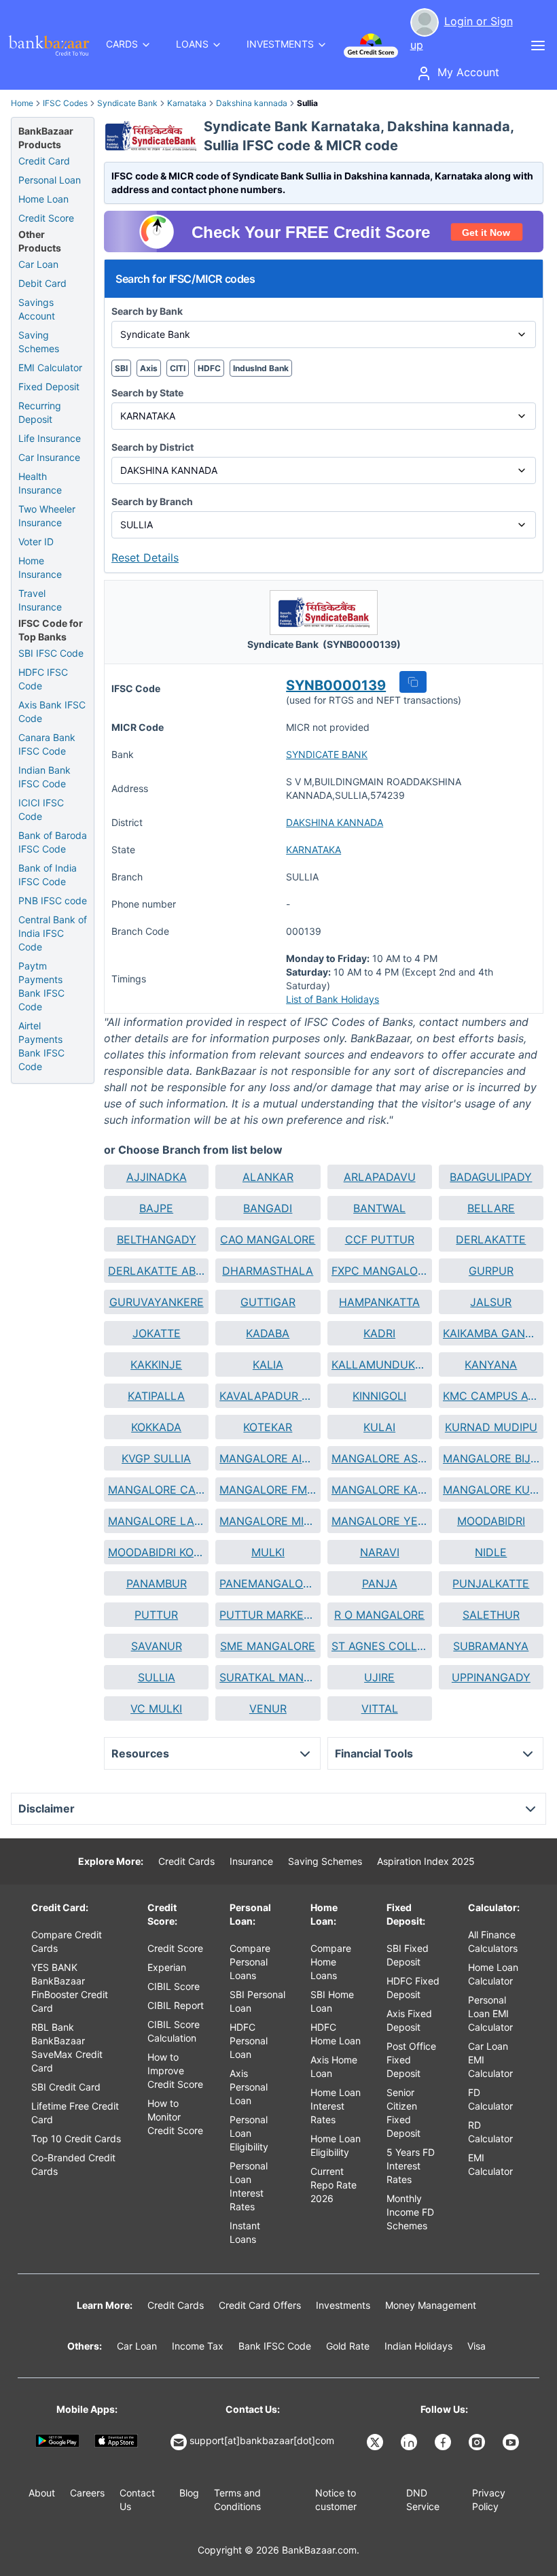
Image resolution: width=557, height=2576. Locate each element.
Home (22, 103)
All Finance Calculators (493, 1941)
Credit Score (46, 218)
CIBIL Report (176, 2005)
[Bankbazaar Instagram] (478, 2442)
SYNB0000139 (336, 685)
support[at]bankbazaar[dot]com (262, 2440)
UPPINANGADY (491, 1677)
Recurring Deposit (40, 412)
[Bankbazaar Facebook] (444, 2442)
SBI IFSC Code (51, 653)
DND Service (423, 2500)
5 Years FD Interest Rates (411, 2166)
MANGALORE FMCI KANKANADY (268, 1490)
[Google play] (57, 2440)
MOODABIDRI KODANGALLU (156, 1552)
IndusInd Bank (261, 368)
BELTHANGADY (157, 1239)
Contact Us (137, 2500)
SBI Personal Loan (257, 2001)
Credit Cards (186, 1861)
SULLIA (157, 1677)
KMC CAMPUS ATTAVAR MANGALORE (491, 1396)
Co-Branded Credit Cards (73, 2164)
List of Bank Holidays (333, 999)
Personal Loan (50, 180)
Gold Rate (348, 2346)
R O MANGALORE (379, 1615)
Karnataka (187, 103)
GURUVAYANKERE (157, 1302)
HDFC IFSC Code (43, 679)
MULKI (268, 1552)
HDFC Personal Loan (249, 2041)
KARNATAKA (313, 849)
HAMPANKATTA (379, 1302)
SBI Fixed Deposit (408, 1955)
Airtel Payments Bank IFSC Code (41, 1046)
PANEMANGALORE (268, 1583)
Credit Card (44, 161)
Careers (87, 2493)
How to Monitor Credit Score (175, 2117)
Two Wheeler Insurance (47, 516)
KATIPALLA (156, 1396)
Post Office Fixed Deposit (411, 2060)
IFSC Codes (65, 103)
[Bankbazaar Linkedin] (410, 2442)
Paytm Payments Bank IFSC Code (41, 986)
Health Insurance (40, 483)
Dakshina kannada (252, 103)
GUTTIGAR (268, 1302)
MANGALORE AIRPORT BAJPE (268, 1458)
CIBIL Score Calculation (174, 2031)
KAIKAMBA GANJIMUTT (491, 1333)
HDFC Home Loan (336, 2034)
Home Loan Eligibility (336, 2145)
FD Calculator (490, 2099)
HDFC (209, 368)
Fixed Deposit (49, 387)
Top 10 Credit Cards (76, 2139)
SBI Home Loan (332, 2001)
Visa (477, 2346)
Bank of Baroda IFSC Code (53, 842)
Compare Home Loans (331, 1962)
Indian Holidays (418, 2346)
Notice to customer (336, 2500)
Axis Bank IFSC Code (52, 711)
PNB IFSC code (53, 900)
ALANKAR (268, 1177)
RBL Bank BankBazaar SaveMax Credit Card (67, 2047)
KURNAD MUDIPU (491, 1427)
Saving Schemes (39, 342)
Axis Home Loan (334, 2066)
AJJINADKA (157, 1177)
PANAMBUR (157, 1583)
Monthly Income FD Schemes (410, 2212)
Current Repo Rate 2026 (334, 2185)
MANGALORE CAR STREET (156, 1490)
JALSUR (491, 1302)
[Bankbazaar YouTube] (512, 2442)
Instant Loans (245, 2232)
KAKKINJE (156, 1364)
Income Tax (198, 2346)
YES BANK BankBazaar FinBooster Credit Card (70, 1988)
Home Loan (43, 199)
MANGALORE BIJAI (491, 1458)
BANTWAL (379, 1208)
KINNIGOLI (379, 1396)
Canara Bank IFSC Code (47, 744)
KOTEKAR (268, 1427)
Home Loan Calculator (493, 1974)
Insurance (251, 1861)
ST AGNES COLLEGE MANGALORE (380, 1646)
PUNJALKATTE (491, 1583)
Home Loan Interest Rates (336, 2106)
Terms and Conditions (237, 2500)
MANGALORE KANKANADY (380, 1490)
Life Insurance (50, 438)
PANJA (380, 1583)
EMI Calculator (50, 367)
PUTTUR (156, 1615)
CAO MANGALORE (268, 1239)
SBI (121, 368)
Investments (343, 2305)
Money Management (431, 2305)
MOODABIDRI (491, 1521)
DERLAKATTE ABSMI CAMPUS (156, 1271)
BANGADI (268, 1208)
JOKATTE (157, 1333)
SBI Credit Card (66, 2087)
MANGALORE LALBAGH (156, 1521)
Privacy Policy (489, 2500)
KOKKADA (156, 1427)
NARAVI (380, 1552)
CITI (178, 368)
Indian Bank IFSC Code (44, 777)
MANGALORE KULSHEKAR (491, 1490)
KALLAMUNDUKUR (380, 1364)
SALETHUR (491, 1615)
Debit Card (42, 283)
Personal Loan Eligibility (249, 2133)
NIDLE (491, 1552)
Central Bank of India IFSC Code (53, 933)
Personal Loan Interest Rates (249, 2186)
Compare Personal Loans (250, 1962)
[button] (413, 682)
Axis (149, 368)
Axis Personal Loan (249, 2087)
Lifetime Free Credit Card (75, 2113)
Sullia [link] (307, 103)
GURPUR (491, 1271)
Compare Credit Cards (67, 1941)
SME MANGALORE (268, 1646)
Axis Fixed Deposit (409, 2020)
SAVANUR (157, 1646)
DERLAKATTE (491, 1239)
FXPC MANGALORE (380, 1271)
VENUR (268, 1708)
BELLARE (491, 1208)
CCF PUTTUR (380, 1239)
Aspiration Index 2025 (426, 1861)
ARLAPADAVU (380, 1177)
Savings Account (37, 309)
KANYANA (491, 1364)
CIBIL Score (174, 1986)
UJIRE (379, 1677)
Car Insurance (49, 457)
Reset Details (145, 557)
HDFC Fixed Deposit (413, 1988)
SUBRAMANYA (491, 1646)
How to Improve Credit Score (175, 2071)
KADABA (268, 1333)
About (42, 2493)
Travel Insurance (40, 600)
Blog (189, 2493)
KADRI (379, 1333)
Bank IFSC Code (275, 2346)
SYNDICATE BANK (327, 754)
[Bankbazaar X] (376, 2442)
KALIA (268, 1364)
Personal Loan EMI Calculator (490, 2013)
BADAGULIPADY (491, 1177)
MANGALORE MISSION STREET (268, 1521)
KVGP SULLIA (156, 1458)
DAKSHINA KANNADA (335, 822)
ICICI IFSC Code (41, 809)
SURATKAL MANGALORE (268, 1677)
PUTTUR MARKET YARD (268, 1615)
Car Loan (38, 264)
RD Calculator (490, 2132)
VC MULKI (156, 1708)
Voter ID (36, 542)
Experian (167, 1967)
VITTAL (380, 1708)
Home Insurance (40, 567)
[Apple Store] (116, 2440)
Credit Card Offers (260, 2305)
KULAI (379, 1427)
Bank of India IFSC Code (48, 875)
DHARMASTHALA (268, 1271)
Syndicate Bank (127, 103)
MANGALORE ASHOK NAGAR (380, 1458)
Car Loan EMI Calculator (490, 2060)
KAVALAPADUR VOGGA (268, 1396)
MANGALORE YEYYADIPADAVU (380, 1521)
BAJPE (156, 1208)
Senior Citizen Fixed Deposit (403, 2113)
